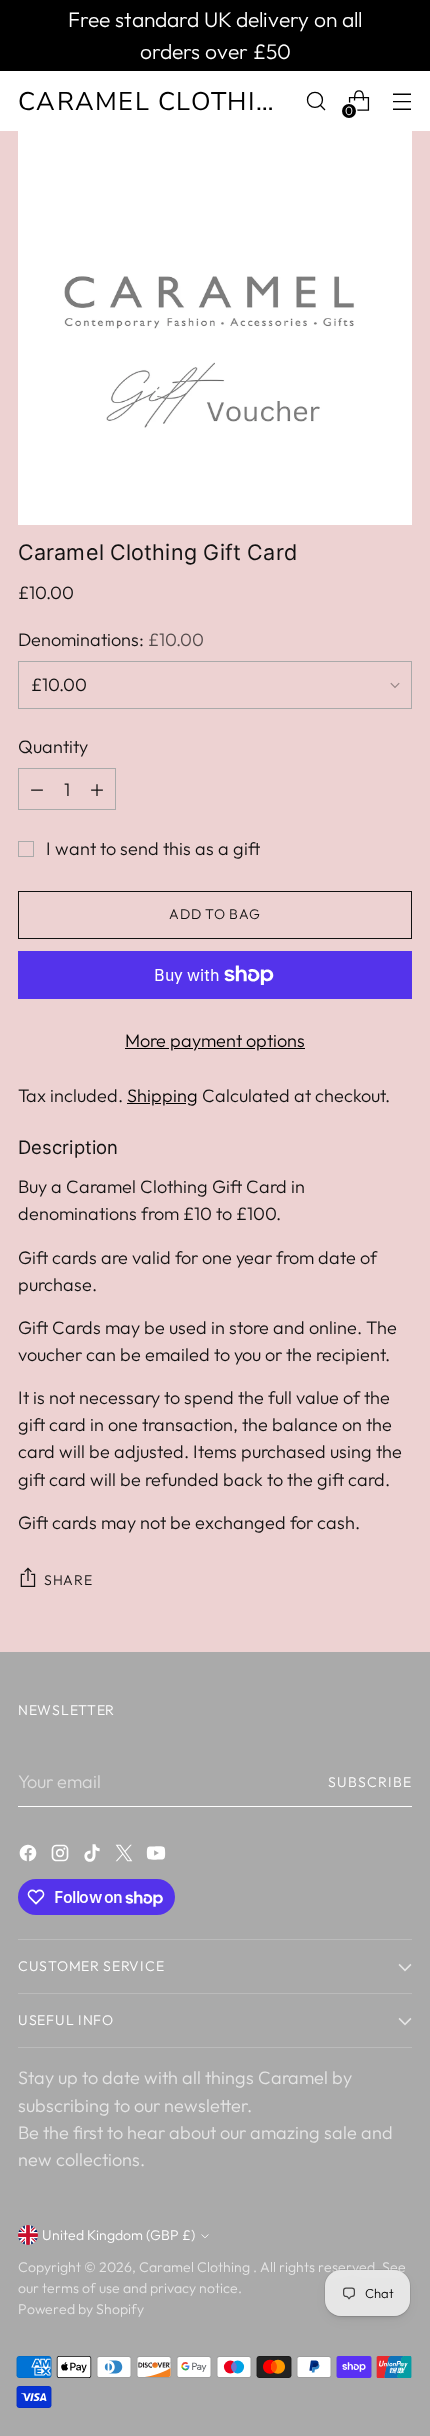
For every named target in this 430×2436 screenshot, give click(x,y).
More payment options (215, 1040)
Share (68, 1580)
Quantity (53, 746)
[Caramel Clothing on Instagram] (62, 1856)
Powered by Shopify (81, 2309)
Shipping (162, 1095)
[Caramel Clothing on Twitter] (126, 1856)
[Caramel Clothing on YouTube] (158, 1856)
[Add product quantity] (97, 789)
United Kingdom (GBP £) (118, 2235)
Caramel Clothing (196, 2267)
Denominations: (111, 639)
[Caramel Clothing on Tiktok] (94, 1856)
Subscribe (370, 1782)
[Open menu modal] (401, 101)
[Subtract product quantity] (37, 789)
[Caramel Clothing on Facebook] (30, 1856)
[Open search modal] (315, 101)
